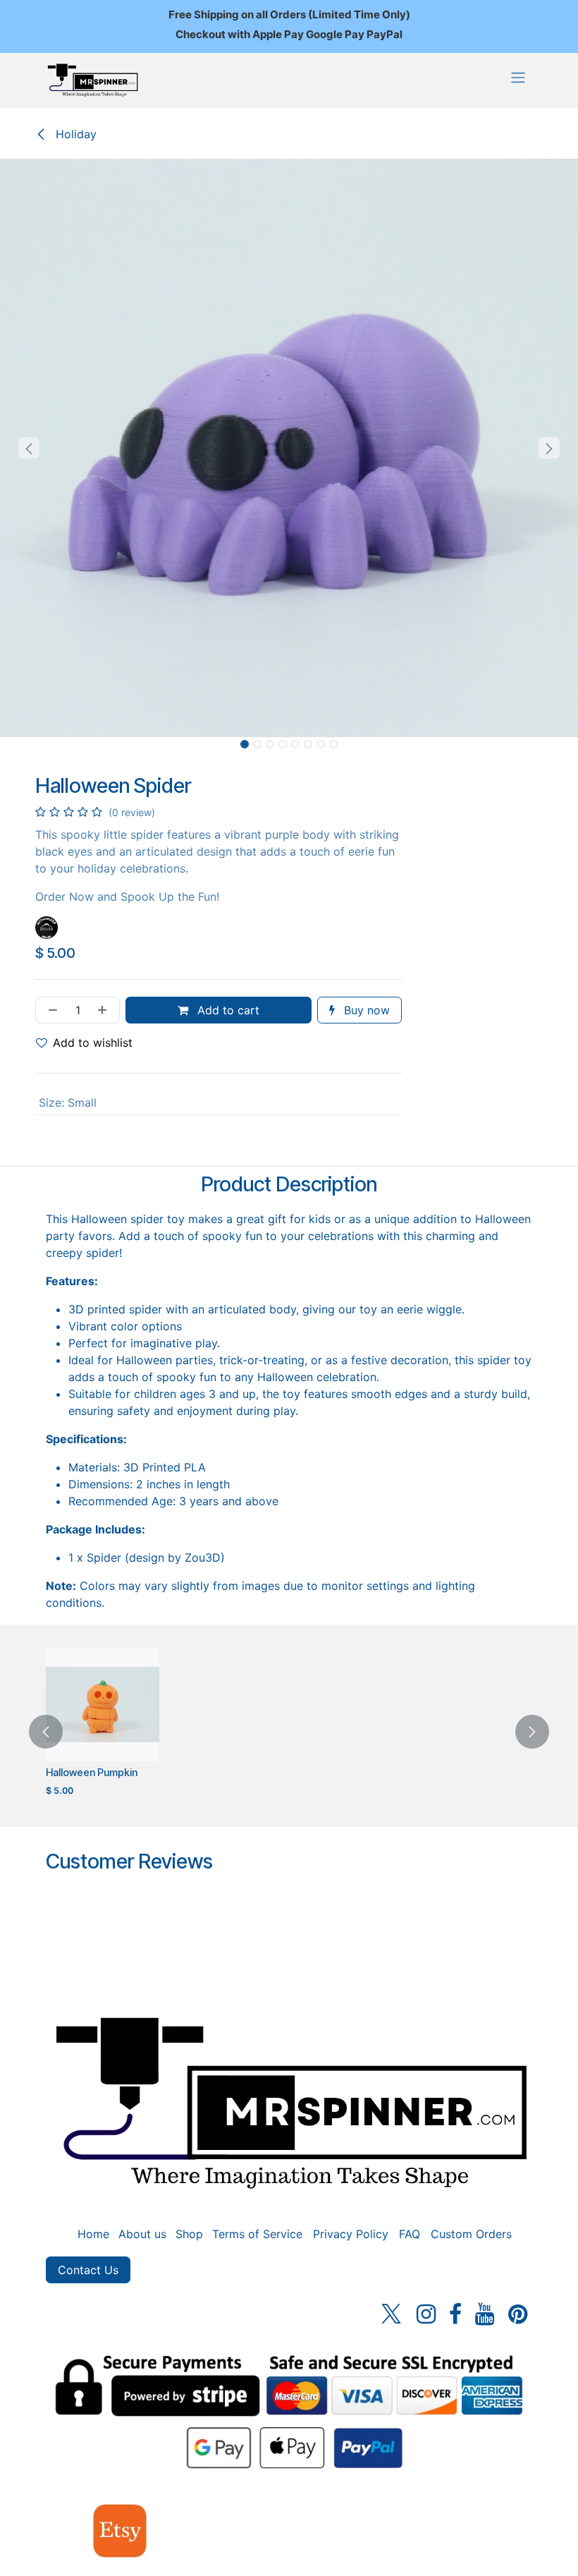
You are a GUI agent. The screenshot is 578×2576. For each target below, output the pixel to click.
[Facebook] (455, 2314)
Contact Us (88, 2270)
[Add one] (105, 1010)
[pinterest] (518, 2314)
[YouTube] (485, 2314)
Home (93, 2234)
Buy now (365, 1010)
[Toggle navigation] (518, 77)
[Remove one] (50, 1010)
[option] (289, 1732)
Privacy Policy (351, 2234)
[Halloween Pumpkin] (103, 1705)
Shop (189, 2234)
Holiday (74, 134)
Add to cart (227, 1010)
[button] (29, 448)
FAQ (410, 2234)
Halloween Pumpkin (92, 1773)
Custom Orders (471, 2234)
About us (142, 2234)
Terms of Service (257, 2234)
